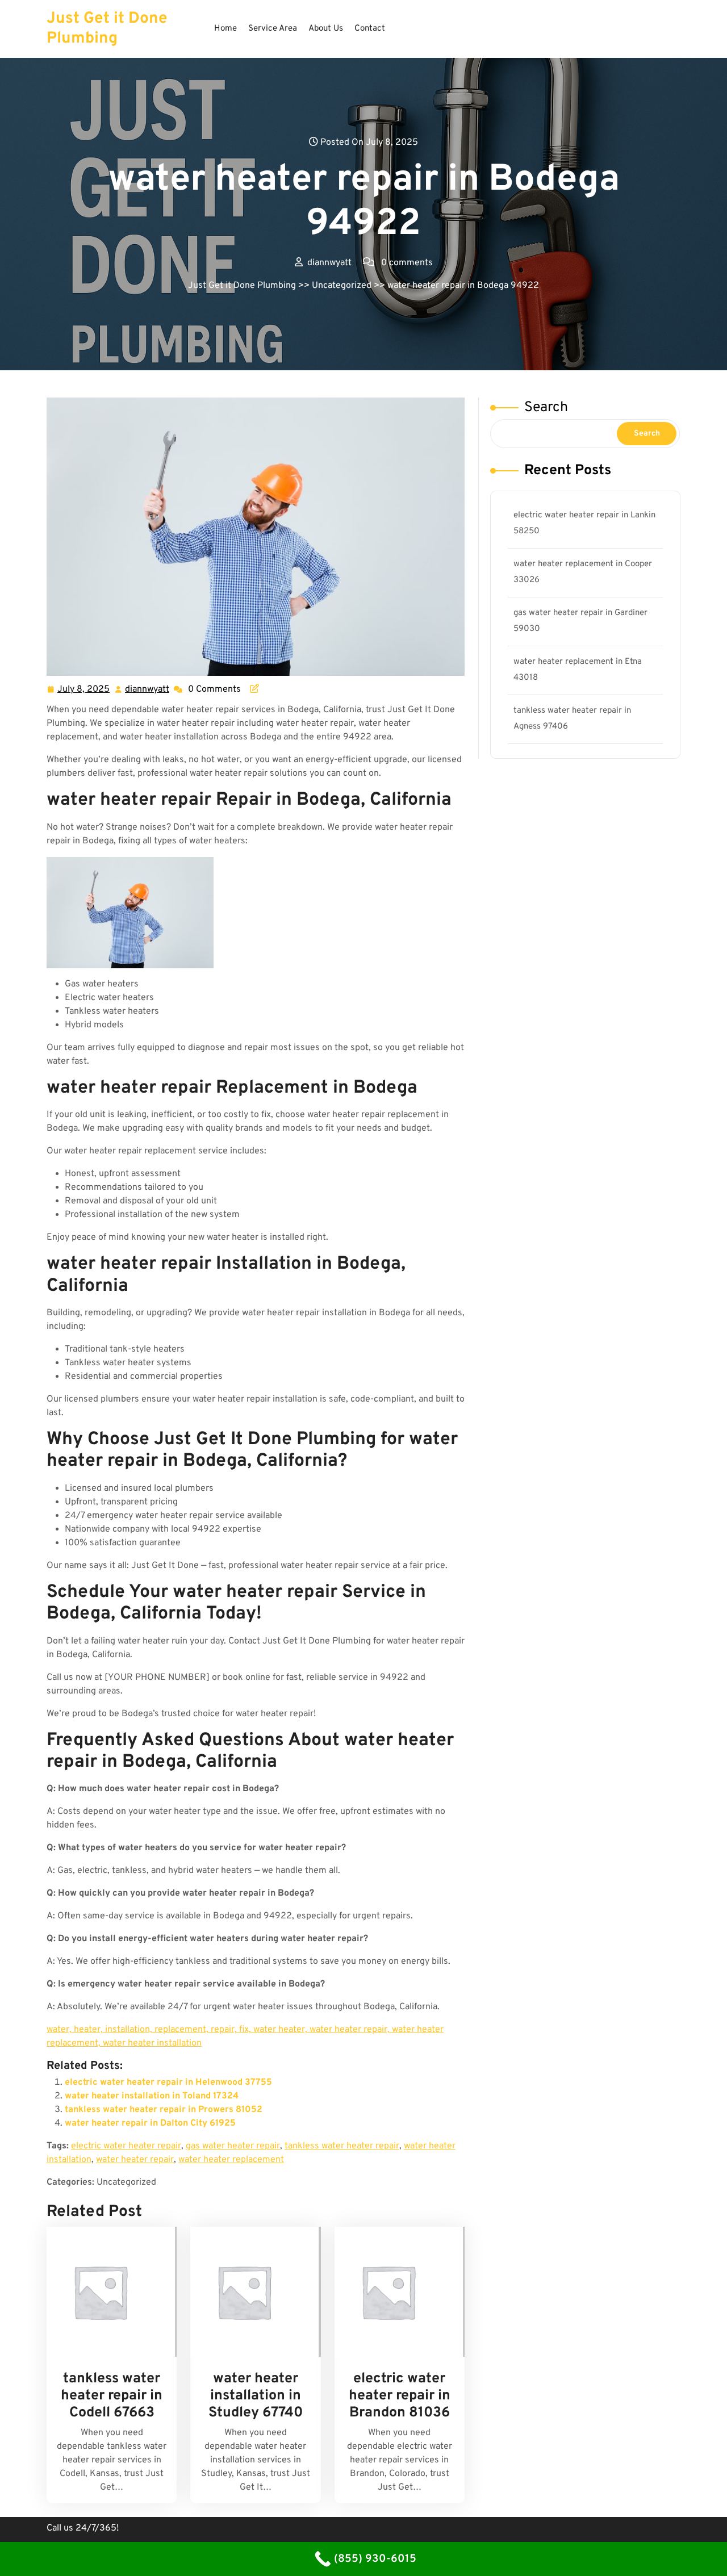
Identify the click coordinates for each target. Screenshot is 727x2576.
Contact (370, 29)
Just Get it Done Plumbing (107, 29)
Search (546, 408)
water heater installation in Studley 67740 (256, 2396)
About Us (326, 29)
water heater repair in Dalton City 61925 (150, 2123)
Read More (107, 2292)
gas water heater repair (233, 2146)
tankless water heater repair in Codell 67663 (112, 2396)
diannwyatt (148, 690)
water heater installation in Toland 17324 (152, 2096)
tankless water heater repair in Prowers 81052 (164, 2110)
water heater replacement (231, 2160)
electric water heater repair (126, 2146)
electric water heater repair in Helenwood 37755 (168, 2082)
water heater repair (135, 2160)
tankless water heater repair (342, 2146)
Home (225, 29)
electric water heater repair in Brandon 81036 (400, 2396)
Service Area (273, 29)
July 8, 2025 (84, 691)
